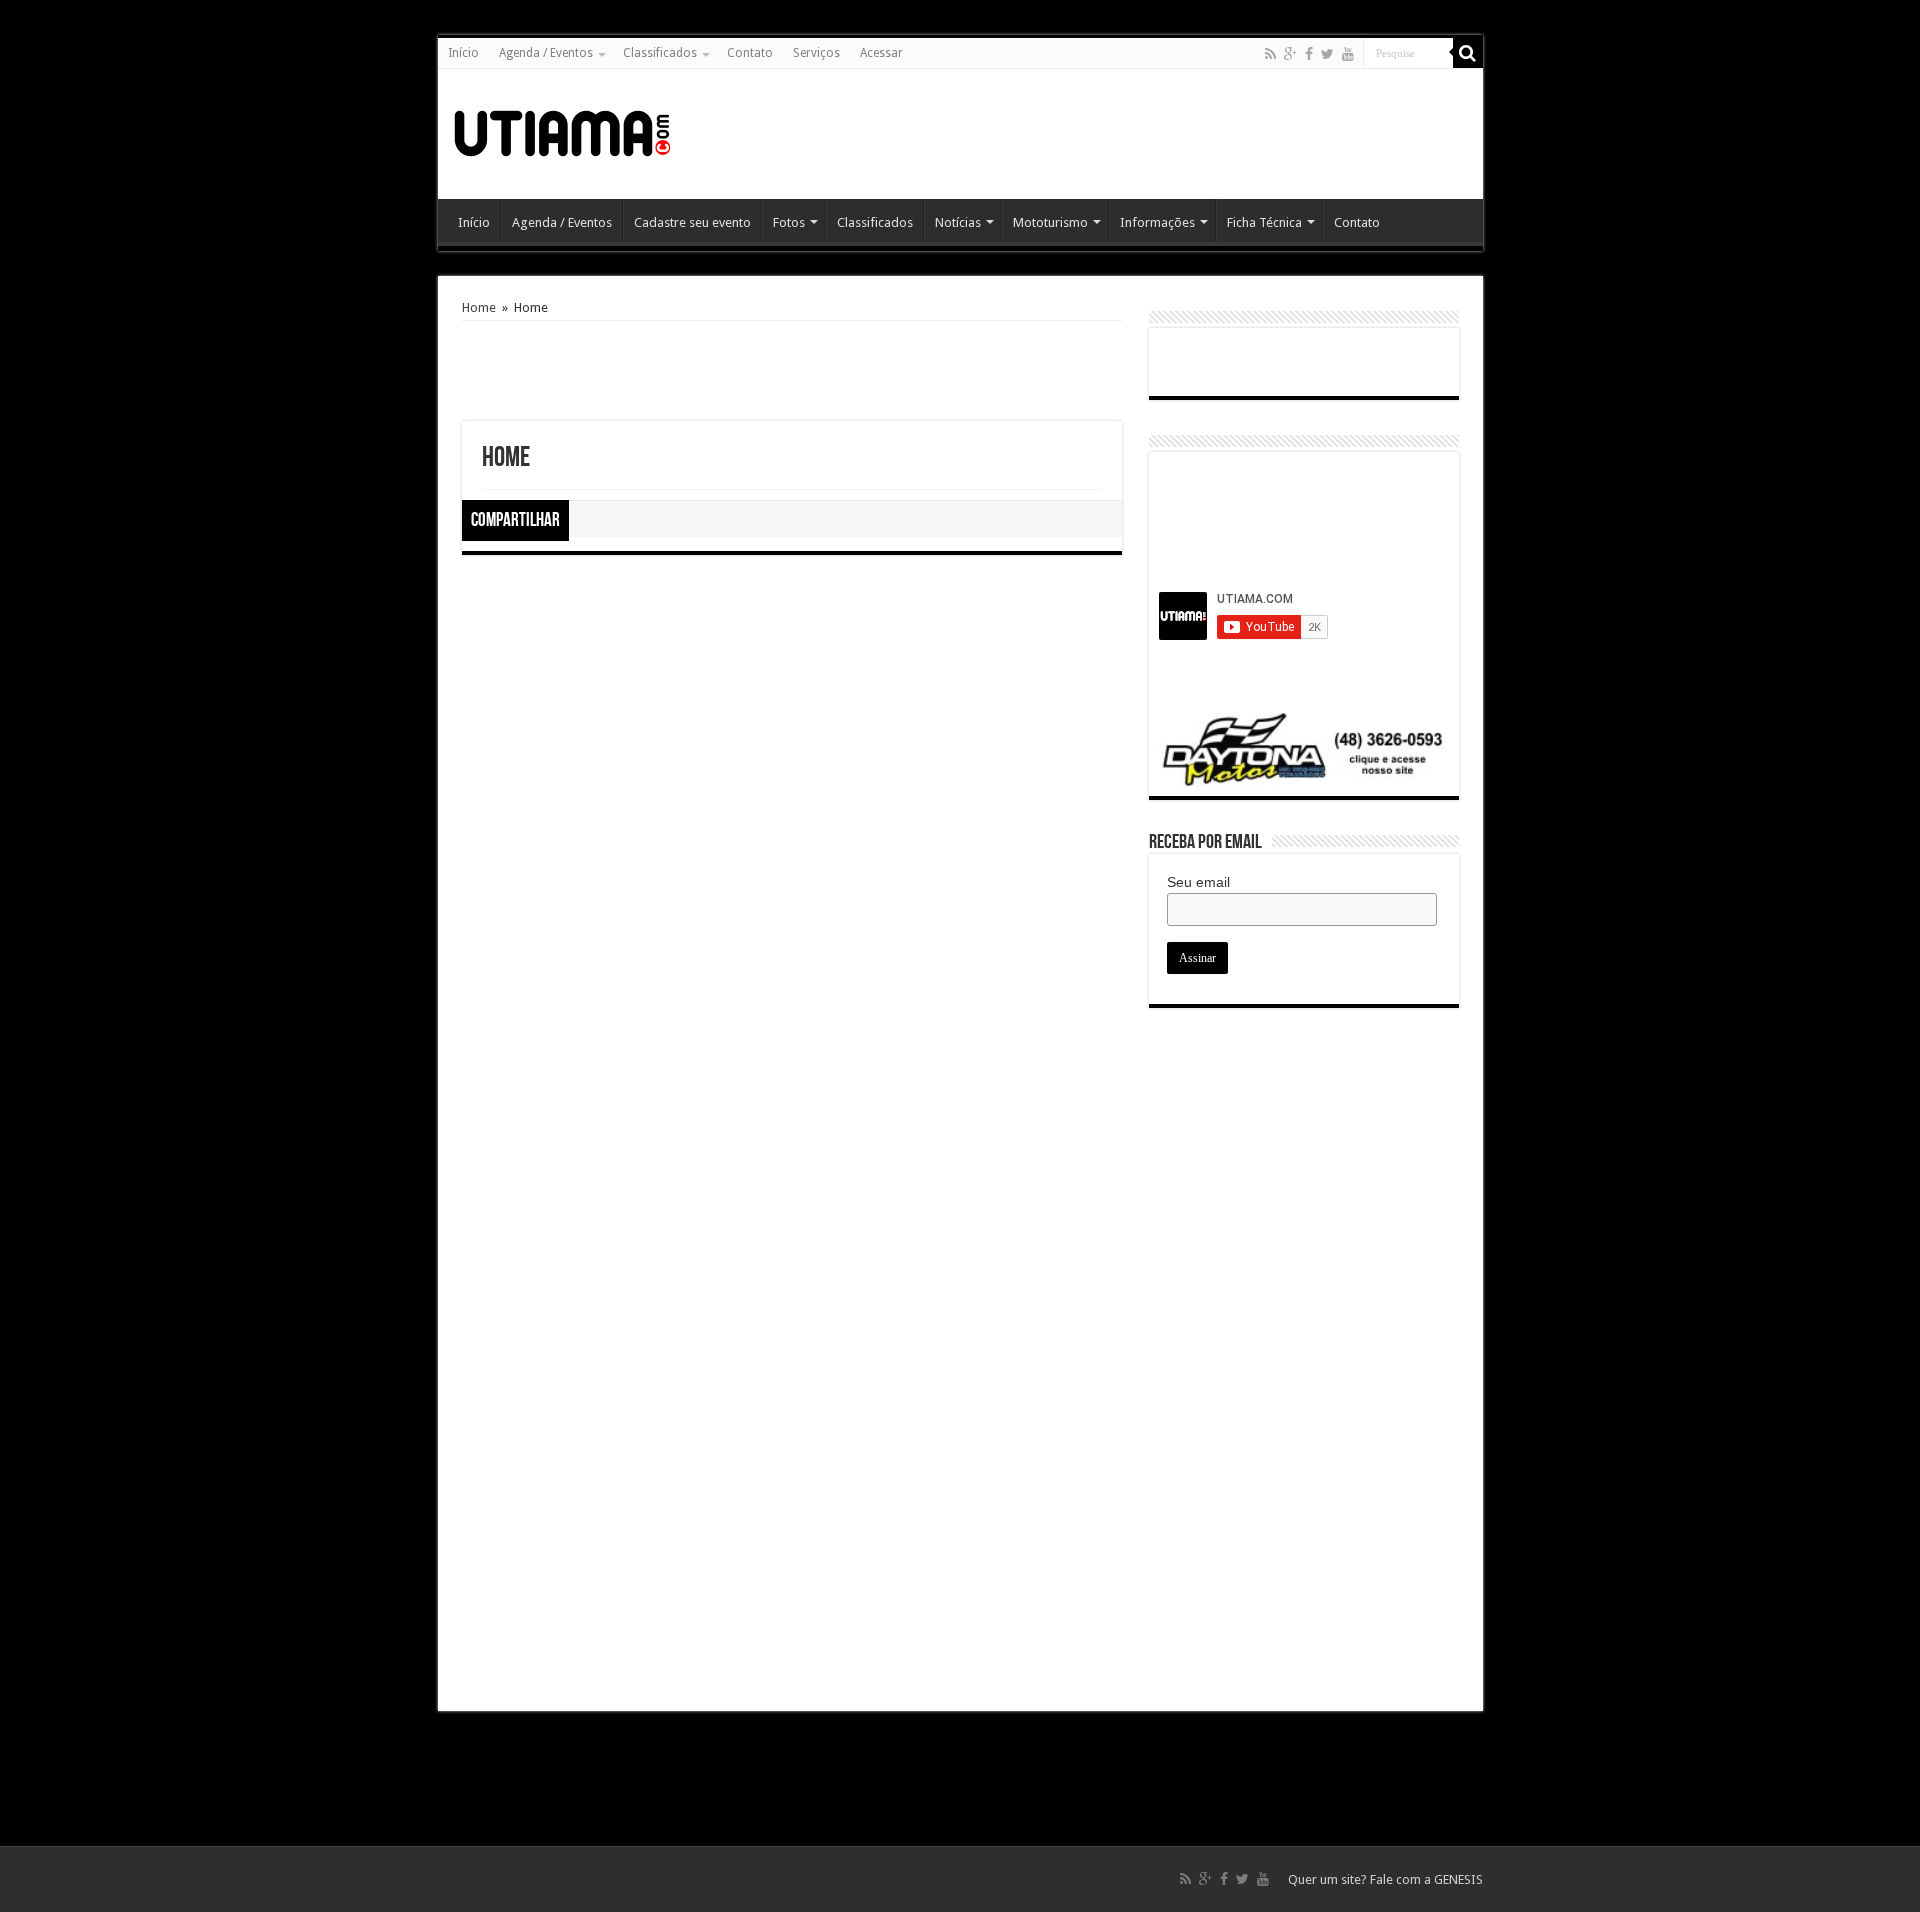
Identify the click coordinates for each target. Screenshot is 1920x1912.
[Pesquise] (1468, 53)
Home (479, 307)
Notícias (958, 222)
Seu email (1198, 882)
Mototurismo (1050, 222)
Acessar (881, 53)
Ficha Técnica (1264, 222)
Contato (750, 53)
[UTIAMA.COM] (562, 130)
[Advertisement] (1104, 134)
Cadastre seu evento (692, 222)
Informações (1157, 222)
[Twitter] (1327, 54)
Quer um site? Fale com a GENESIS (1385, 1879)
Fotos (789, 222)
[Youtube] (1348, 54)
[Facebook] (1309, 54)
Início (463, 53)
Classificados (660, 53)
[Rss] (1270, 54)
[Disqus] (792, 925)
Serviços (816, 53)
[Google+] (1290, 54)
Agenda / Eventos (546, 53)
